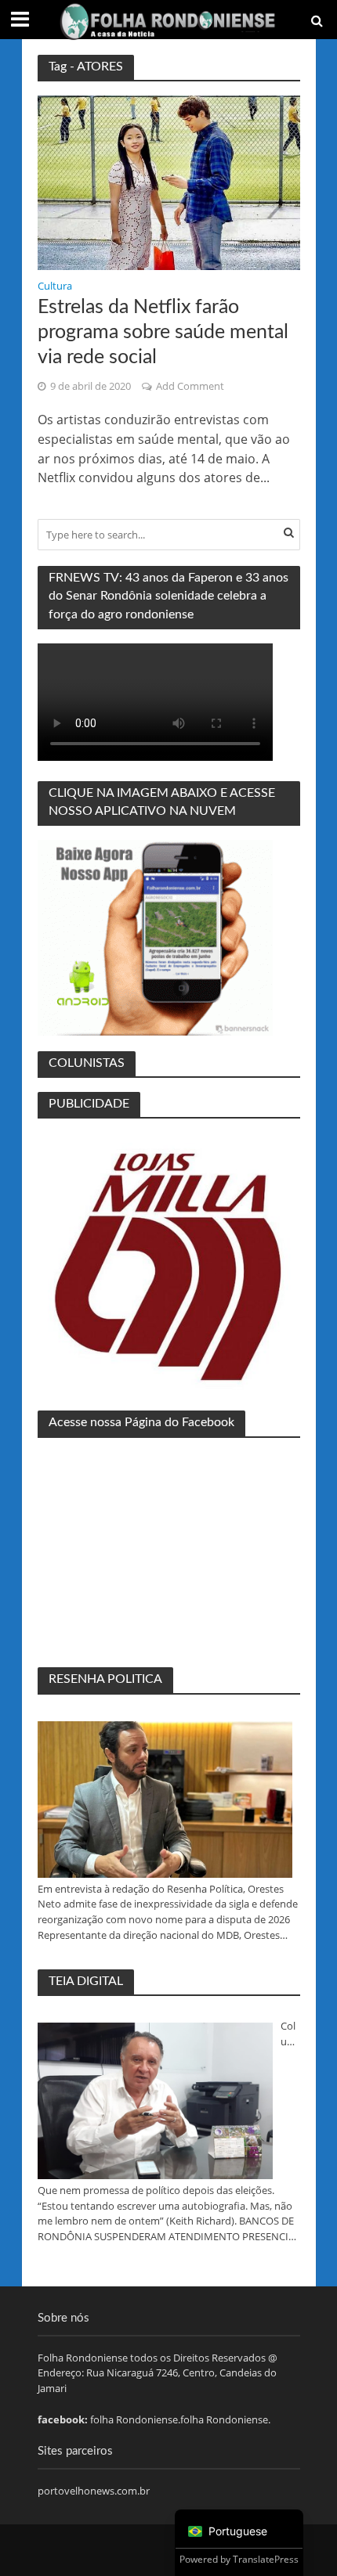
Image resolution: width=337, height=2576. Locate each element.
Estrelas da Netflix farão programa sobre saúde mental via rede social (163, 333)
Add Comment (190, 386)
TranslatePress (266, 2559)
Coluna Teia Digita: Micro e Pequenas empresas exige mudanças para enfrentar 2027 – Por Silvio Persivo (290, 2034)
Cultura (55, 287)
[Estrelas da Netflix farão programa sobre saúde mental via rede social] (169, 182)
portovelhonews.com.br (94, 2491)
